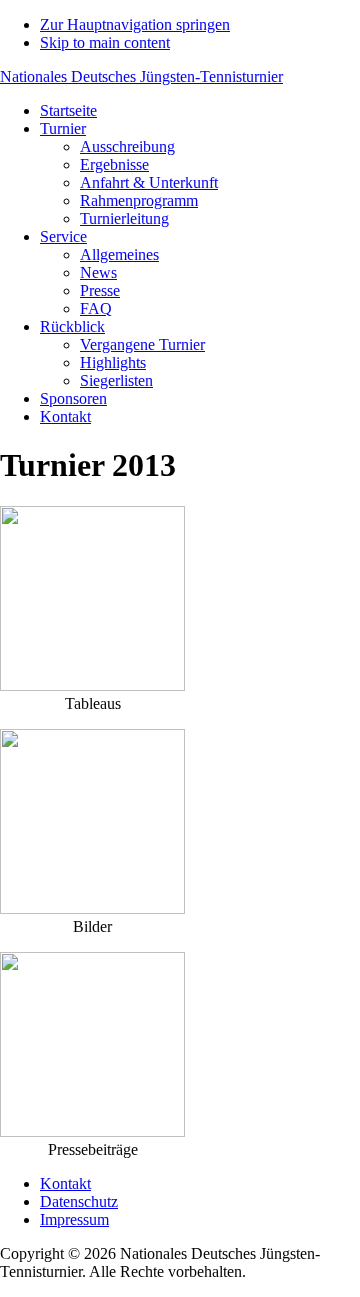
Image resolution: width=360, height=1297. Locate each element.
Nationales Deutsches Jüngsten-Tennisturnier (141, 76)
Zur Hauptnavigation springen (135, 24)
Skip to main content (105, 42)
